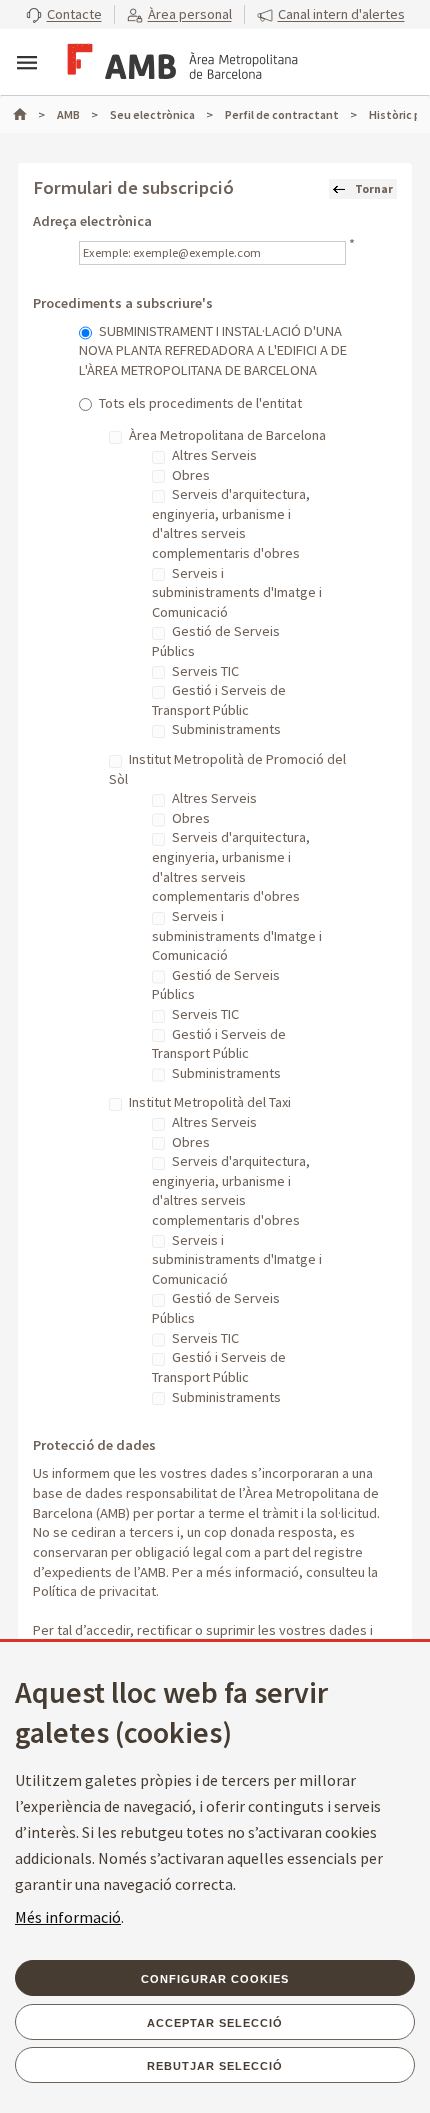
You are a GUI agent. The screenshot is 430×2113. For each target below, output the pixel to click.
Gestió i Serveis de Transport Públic (219, 700)
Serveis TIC (205, 671)
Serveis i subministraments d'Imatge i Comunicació (237, 592)
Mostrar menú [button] (27, 63)
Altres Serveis (214, 455)
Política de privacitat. (96, 1591)
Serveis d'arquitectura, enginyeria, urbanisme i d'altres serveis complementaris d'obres (231, 523)
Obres (191, 475)
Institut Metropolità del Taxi (210, 1102)
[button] (64, 15)
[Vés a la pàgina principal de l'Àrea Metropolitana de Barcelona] (179, 64)
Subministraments (226, 729)
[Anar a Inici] (29, 114)
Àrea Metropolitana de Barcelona (227, 435)
